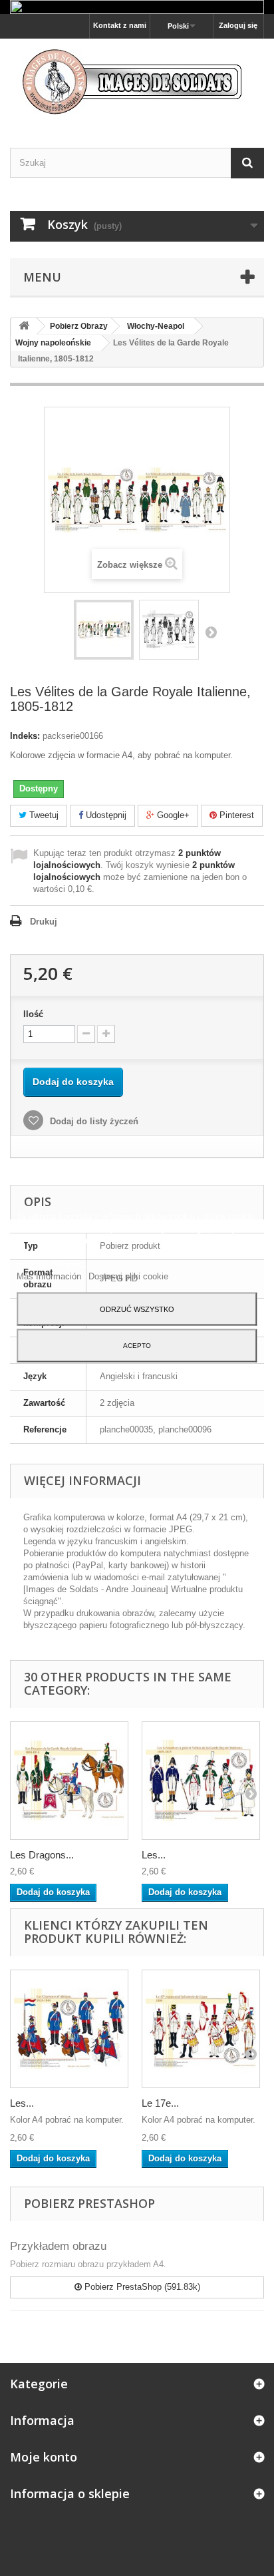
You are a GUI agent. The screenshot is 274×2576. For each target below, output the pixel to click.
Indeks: (25, 736)
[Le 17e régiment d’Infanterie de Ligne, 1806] (201, 2029)
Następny (211, 632)
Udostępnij (105, 815)
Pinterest (235, 815)
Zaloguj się (238, 25)
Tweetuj (43, 815)
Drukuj (44, 922)
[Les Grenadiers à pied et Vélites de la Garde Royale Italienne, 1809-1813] (201, 1781)
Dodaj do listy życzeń (93, 1121)
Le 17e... (160, 2103)
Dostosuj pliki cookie (128, 1276)
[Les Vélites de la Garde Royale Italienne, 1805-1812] (104, 630)
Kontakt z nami (120, 25)
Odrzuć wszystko (137, 1309)
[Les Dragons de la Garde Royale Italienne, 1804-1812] (69, 1781)
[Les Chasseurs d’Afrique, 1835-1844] (69, 2029)
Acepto (137, 1346)
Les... (154, 1855)
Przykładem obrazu (58, 2246)
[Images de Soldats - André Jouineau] (137, 82)
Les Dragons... (42, 1855)
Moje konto (44, 2457)
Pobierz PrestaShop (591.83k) (141, 2287)
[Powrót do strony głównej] (24, 326)
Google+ (172, 815)
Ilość (33, 1014)
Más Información (50, 1276)
